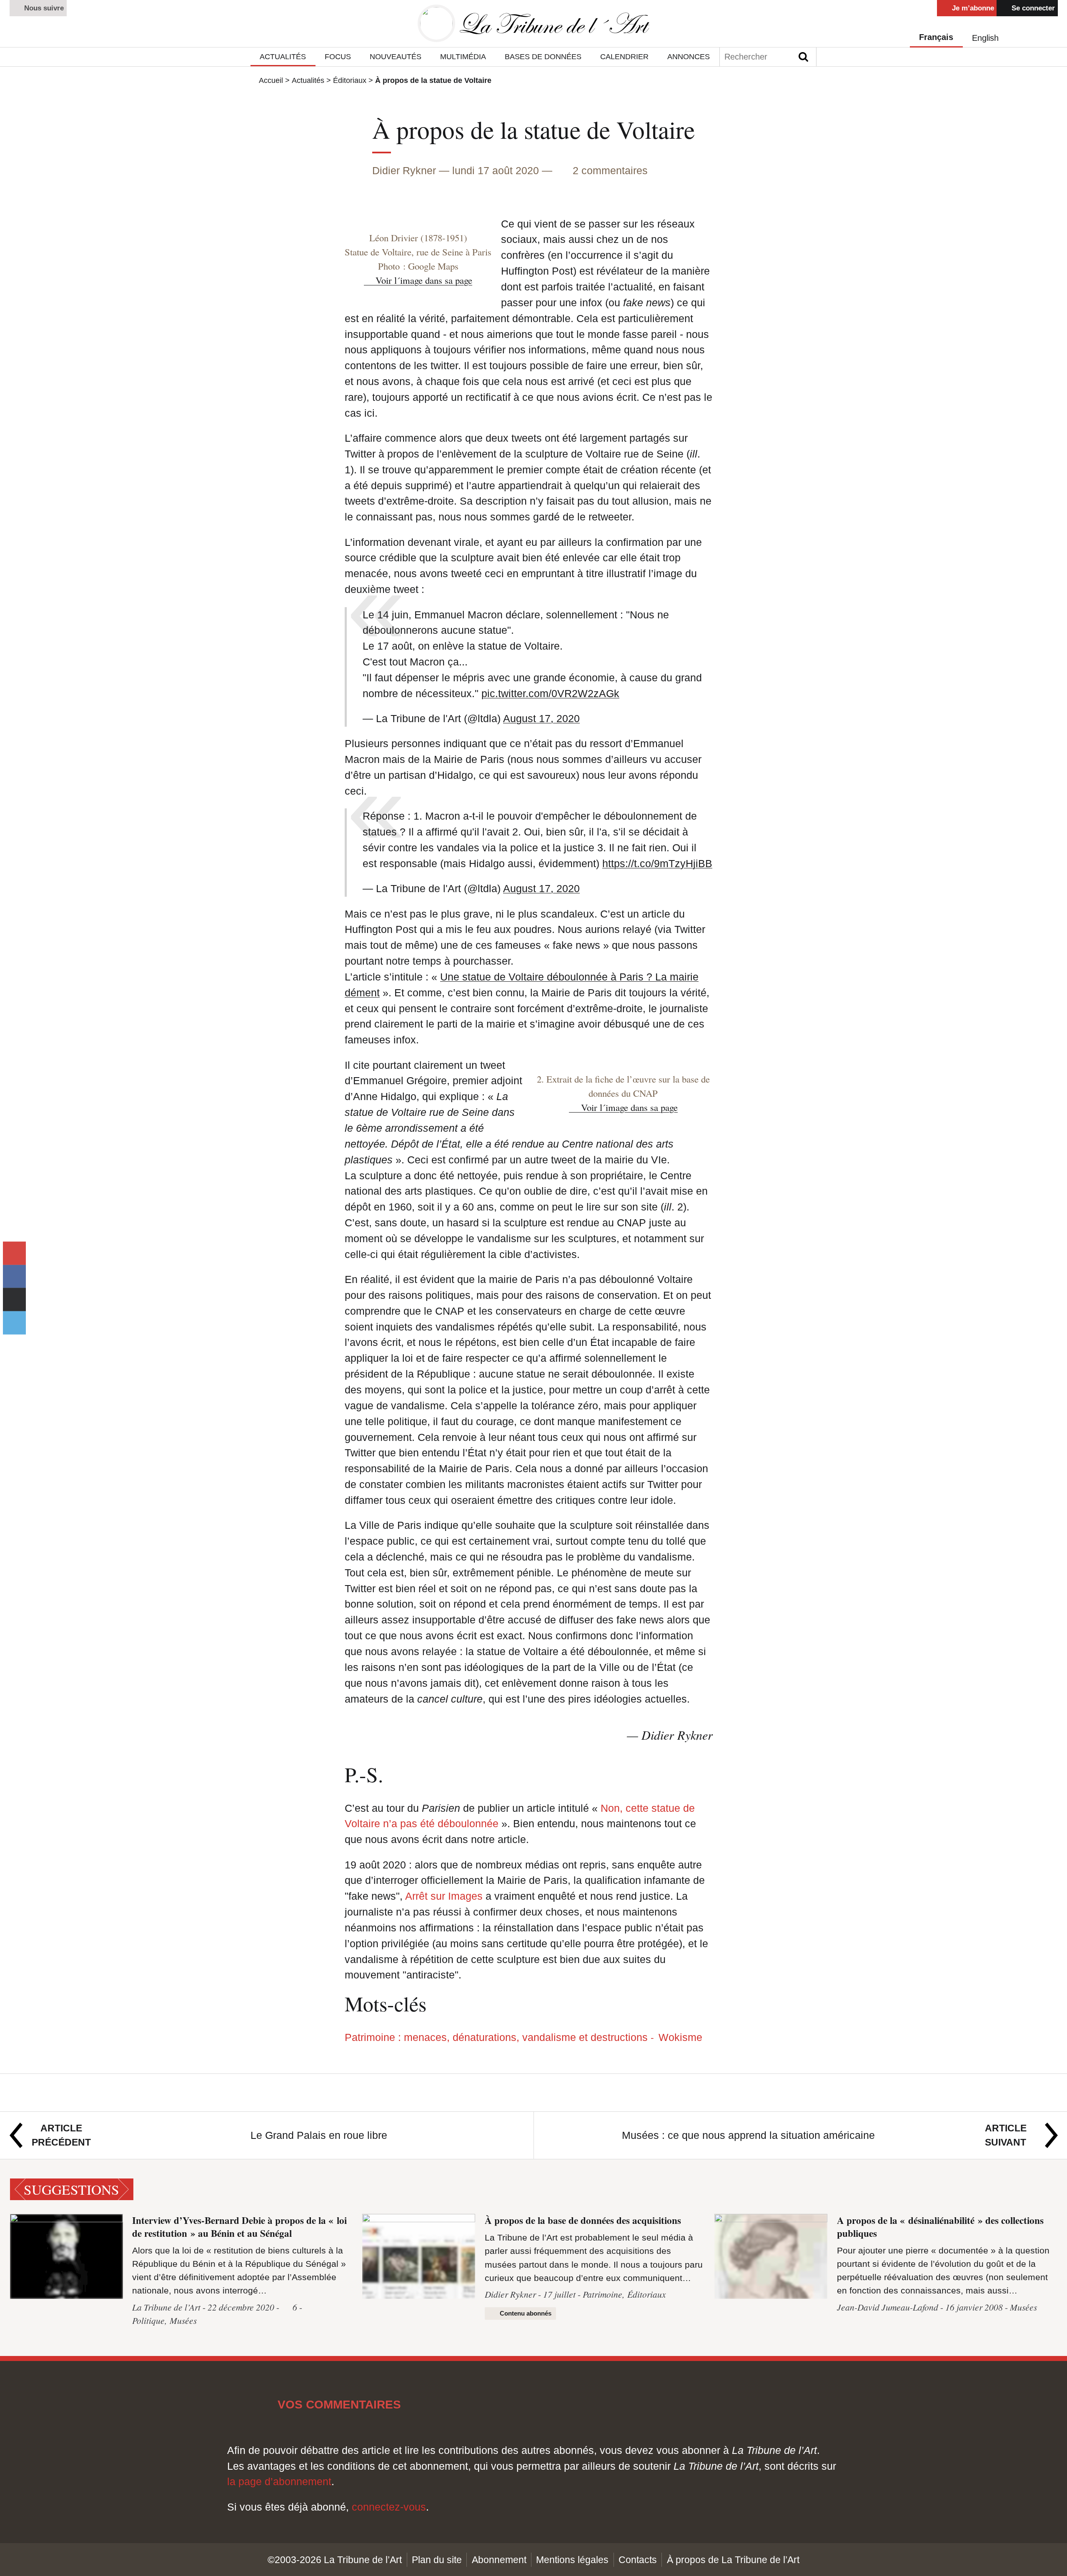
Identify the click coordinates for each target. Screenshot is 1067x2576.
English (985, 38)
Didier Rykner (404, 170)
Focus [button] (338, 56)
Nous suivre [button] (43, 8)
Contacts (638, 2560)
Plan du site (437, 2560)
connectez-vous (389, 2507)
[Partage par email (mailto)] (14, 1253)
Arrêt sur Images (444, 1896)
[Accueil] (533, 24)
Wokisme (680, 2037)
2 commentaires (610, 170)
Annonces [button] (689, 56)
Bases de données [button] (543, 56)
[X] (14, 1323)
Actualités (308, 80)
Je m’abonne (972, 8)
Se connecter (1032, 8)
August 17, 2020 (541, 718)
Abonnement (499, 2560)
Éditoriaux (350, 80)
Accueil (271, 80)
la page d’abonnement (279, 2481)
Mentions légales (572, 2560)
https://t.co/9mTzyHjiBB (657, 863)
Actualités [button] (283, 56)
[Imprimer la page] (14, 1300)
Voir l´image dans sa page (424, 280)
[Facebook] (14, 1276)
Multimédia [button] (463, 56)
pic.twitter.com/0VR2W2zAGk (550, 693)
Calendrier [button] (624, 56)
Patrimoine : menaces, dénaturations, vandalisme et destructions (498, 2037)
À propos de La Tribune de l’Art (733, 2560)
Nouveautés (396, 56)
